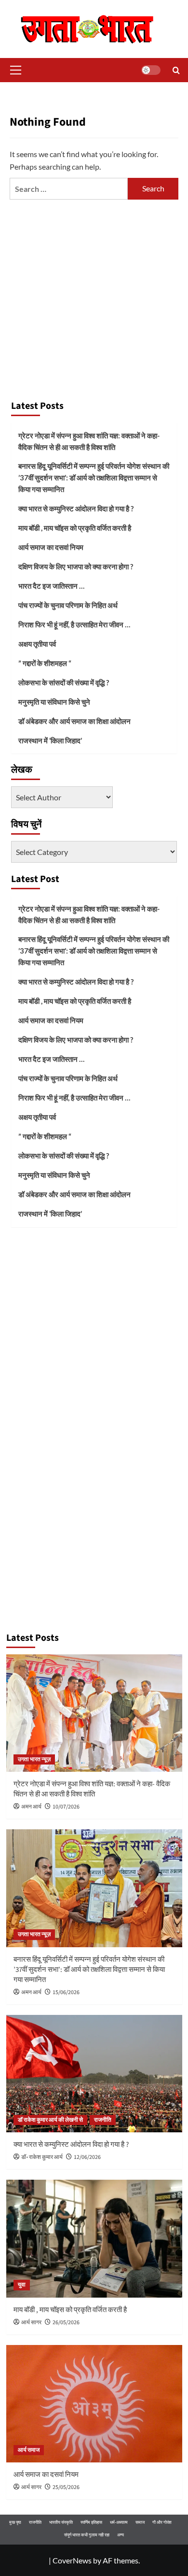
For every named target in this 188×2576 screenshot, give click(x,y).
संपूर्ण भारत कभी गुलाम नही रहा (87, 2535)
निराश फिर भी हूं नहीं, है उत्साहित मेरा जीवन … (74, 624)
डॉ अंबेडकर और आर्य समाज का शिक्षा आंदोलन (74, 721)
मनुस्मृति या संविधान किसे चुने (54, 702)
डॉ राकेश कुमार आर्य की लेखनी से (50, 2120)
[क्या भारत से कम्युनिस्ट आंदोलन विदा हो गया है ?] (94, 2074)
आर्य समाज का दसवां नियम (51, 547)
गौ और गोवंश (162, 2522)
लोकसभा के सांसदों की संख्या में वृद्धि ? (64, 682)
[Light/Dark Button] (151, 70)
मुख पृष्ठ (15, 2522)
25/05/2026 (66, 2487)
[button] (14, 70)
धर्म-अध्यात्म (119, 2522)
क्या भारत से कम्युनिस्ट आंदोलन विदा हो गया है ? (76, 508)
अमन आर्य (31, 1807)
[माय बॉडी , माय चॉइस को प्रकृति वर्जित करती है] (94, 2238)
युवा (22, 2285)
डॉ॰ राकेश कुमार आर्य (42, 2157)
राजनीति (103, 2120)
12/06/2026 (87, 2157)
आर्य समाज (29, 2450)
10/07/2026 (66, 1807)
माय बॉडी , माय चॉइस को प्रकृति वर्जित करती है (75, 528)
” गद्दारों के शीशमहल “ (45, 663)
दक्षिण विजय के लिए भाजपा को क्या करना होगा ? (76, 566)
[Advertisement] (94, 295)
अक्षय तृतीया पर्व (37, 644)
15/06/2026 (66, 1992)
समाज (140, 2522)
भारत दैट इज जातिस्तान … (51, 586)
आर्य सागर (31, 2323)
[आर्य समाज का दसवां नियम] (94, 2404)
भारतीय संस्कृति (61, 2522)
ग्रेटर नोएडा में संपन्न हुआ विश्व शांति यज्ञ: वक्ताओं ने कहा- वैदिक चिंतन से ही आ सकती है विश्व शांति (89, 441)
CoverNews (72, 2560)
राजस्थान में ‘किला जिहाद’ (50, 740)
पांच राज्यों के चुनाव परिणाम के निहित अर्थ (68, 605)
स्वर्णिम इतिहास (91, 2522)
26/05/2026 (66, 2323)
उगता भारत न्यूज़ (34, 1759)
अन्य (121, 2535)
